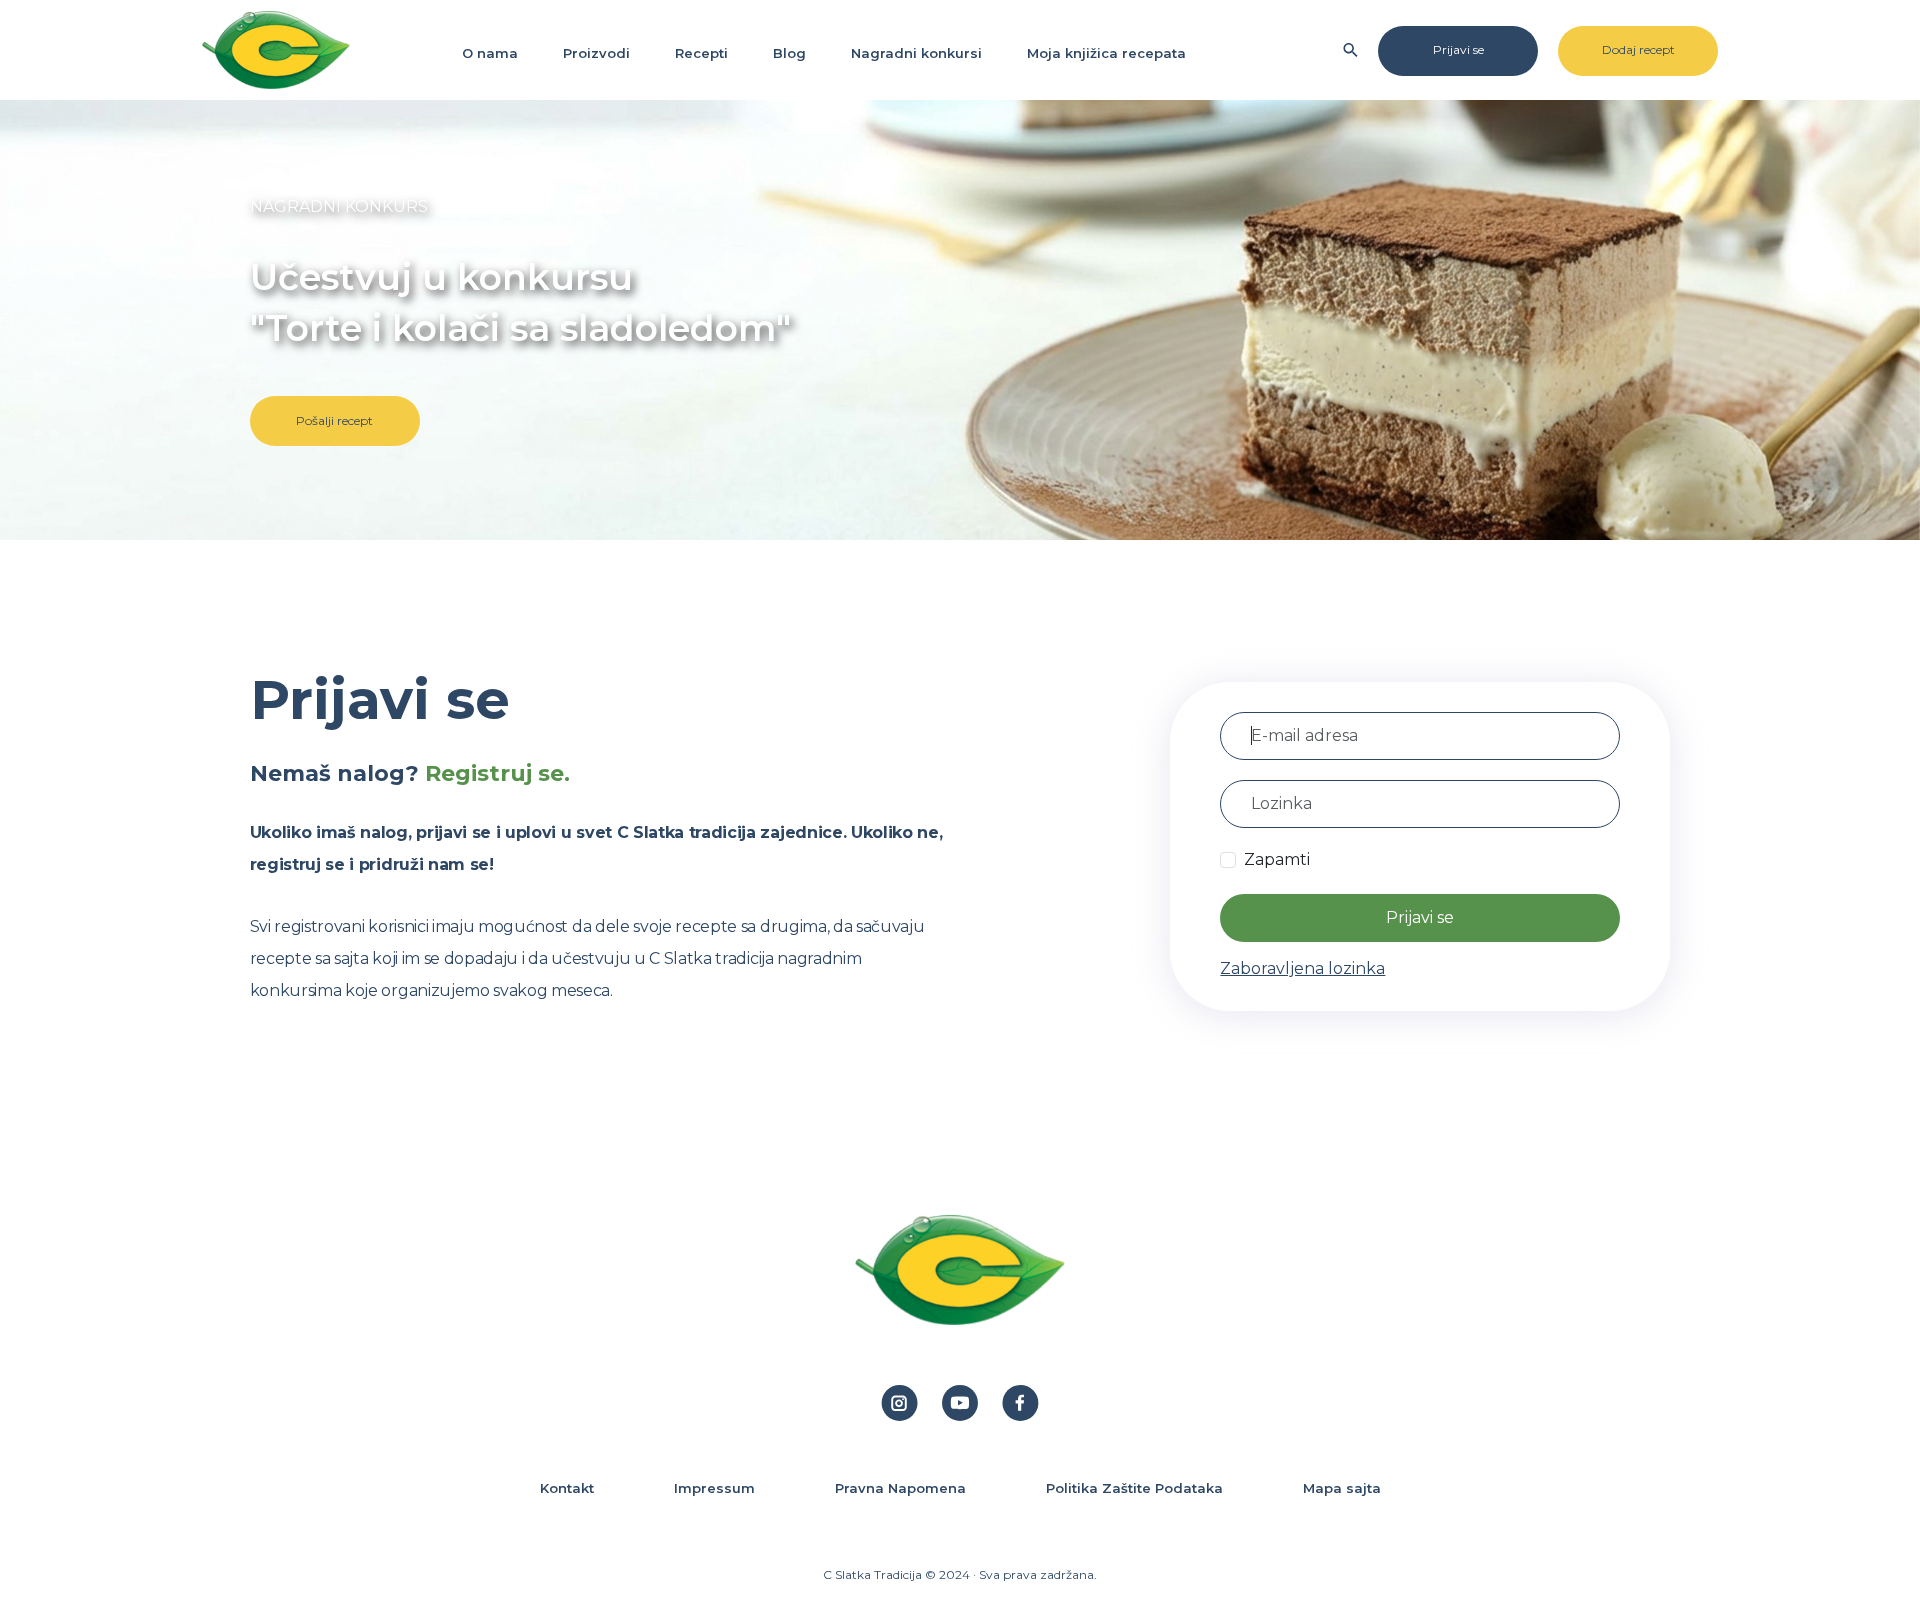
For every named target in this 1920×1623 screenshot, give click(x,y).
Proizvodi (596, 53)
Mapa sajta (1342, 1488)
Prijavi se (1458, 49)
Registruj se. (497, 773)
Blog (789, 53)
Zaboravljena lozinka (1302, 968)
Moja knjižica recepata (1106, 53)
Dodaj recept (1638, 49)
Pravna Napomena (900, 1488)
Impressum (714, 1488)
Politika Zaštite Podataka (1134, 1488)
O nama (490, 53)
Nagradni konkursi (916, 53)
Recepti (701, 53)
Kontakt (567, 1488)
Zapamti (1277, 859)
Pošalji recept (334, 420)
